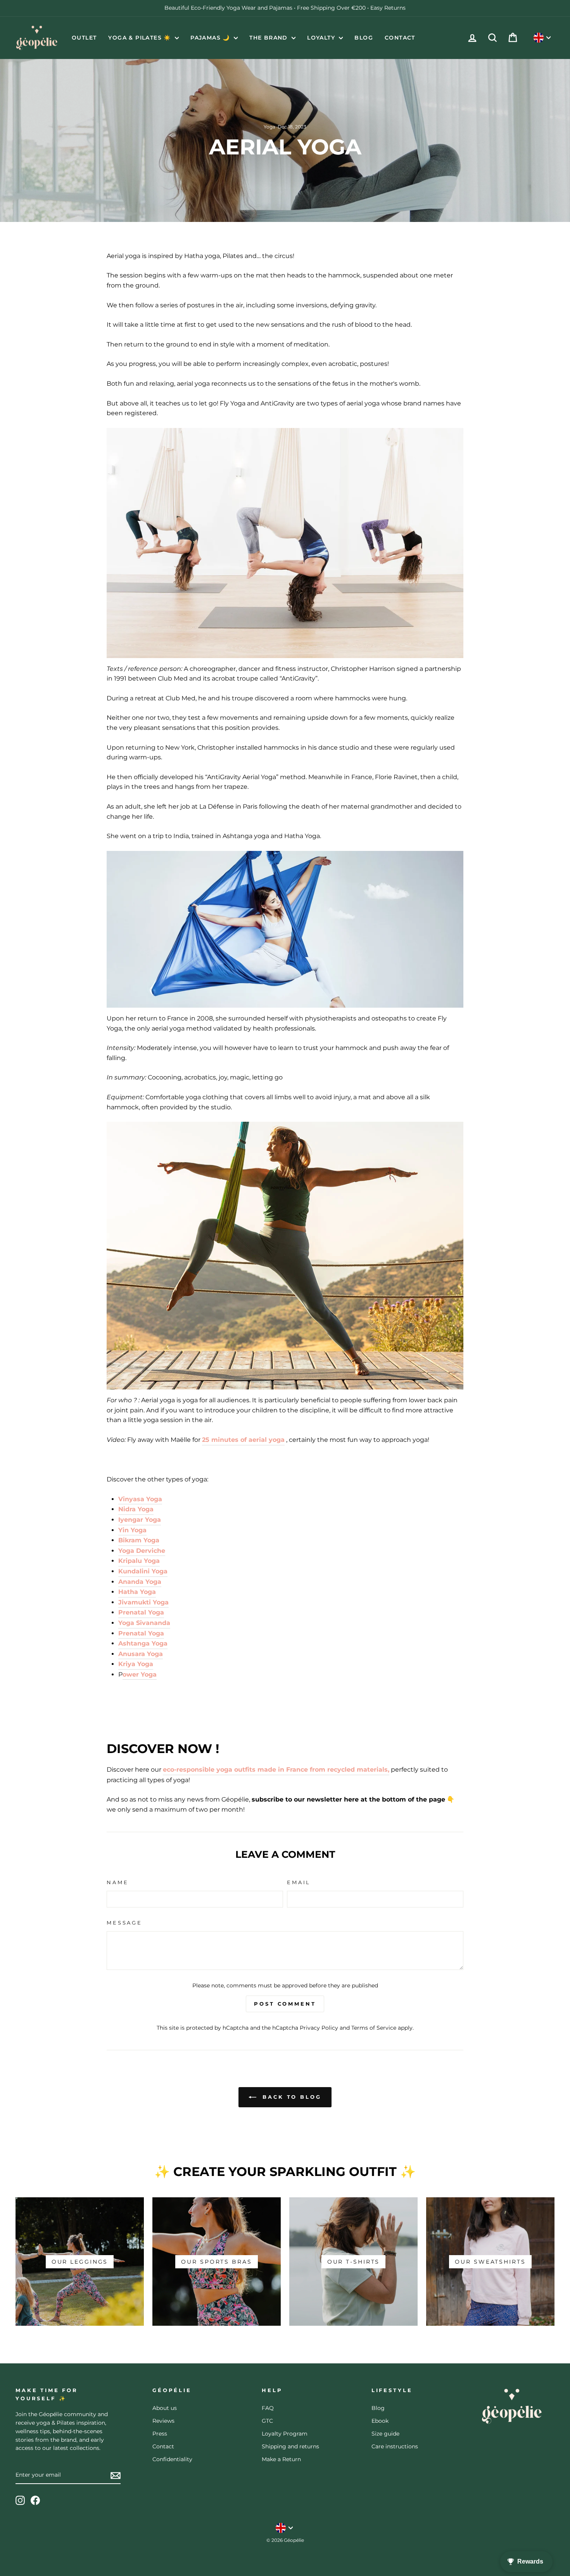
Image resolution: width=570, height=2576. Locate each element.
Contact (400, 38)
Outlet (84, 38)
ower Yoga (140, 1674)
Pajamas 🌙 (211, 38)
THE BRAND (269, 38)
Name (117, 1882)
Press (160, 2434)
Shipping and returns (290, 2446)
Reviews (163, 2421)
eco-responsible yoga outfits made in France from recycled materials (275, 1770)
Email (299, 1882)
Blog (364, 38)
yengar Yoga (141, 1520)
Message (124, 1923)
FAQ (268, 2408)
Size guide (385, 2434)
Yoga (269, 127)
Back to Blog (290, 2097)
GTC (267, 2421)
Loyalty (322, 38)
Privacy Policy (319, 2028)
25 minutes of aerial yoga (243, 1440)
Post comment (285, 2004)
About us (165, 2408)
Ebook (380, 2421)
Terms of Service (374, 2028)
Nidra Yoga (136, 1509)
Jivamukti (143, 1602)
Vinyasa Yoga (140, 1499)
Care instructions (395, 2446)
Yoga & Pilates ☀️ (141, 38)
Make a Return (281, 2459)
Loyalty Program (285, 2434)
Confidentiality (172, 2459)
